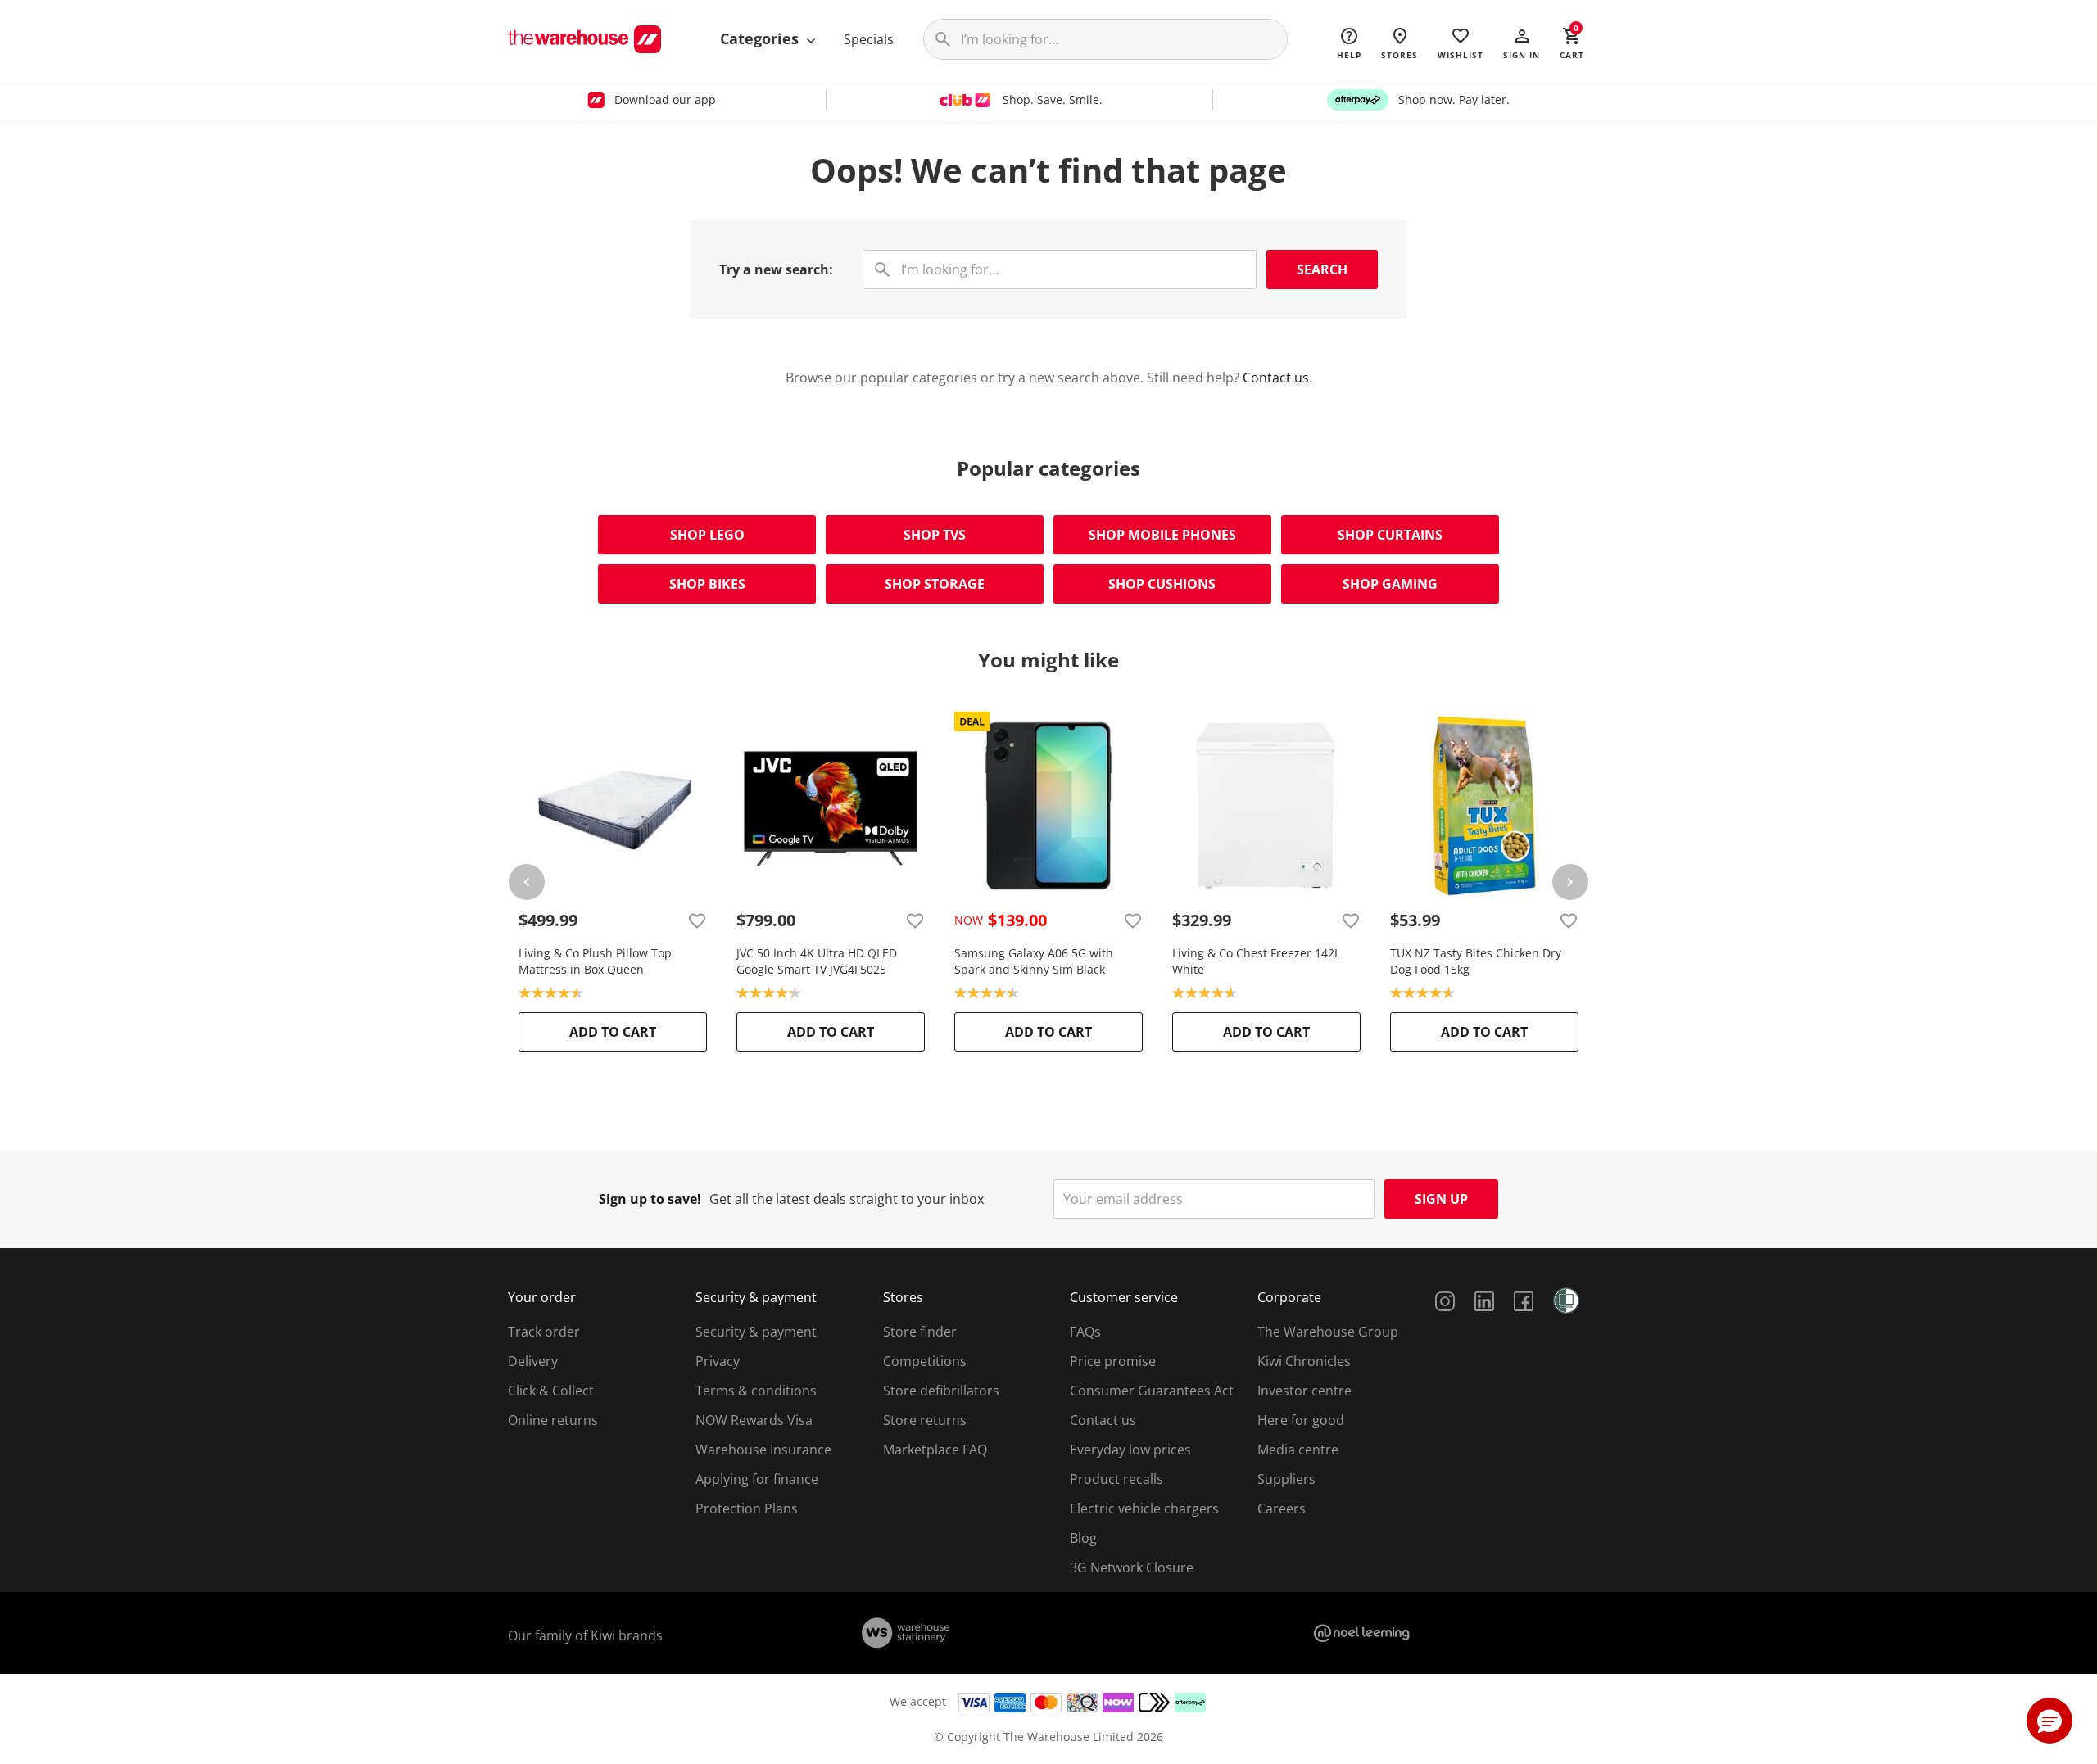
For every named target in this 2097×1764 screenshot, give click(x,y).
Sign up (1441, 1199)
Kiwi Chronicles (1304, 1361)
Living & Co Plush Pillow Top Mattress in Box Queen (595, 961)
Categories (761, 38)
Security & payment (756, 1332)
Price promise (1113, 1361)
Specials (869, 39)
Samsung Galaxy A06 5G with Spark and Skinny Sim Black (1034, 961)
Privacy (718, 1361)
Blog (1083, 1538)
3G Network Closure (1132, 1567)
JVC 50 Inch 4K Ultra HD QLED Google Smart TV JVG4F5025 (817, 961)
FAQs (1085, 1332)
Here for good (1301, 1420)
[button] (1522, 43)
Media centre (1298, 1450)
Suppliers (1286, 1479)
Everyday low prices (1130, 1450)
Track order (544, 1332)
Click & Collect (551, 1391)
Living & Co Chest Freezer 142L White (1256, 961)
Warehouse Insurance (763, 1450)
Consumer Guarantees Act (1152, 1391)
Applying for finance (757, 1479)
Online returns (553, 1420)
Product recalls (1116, 1479)
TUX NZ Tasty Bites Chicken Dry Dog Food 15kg (1476, 961)
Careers (1282, 1508)
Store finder (920, 1332)
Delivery (533, 1361)
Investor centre (1304, 1391)
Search (1322, 269)
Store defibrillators (941, 1391)
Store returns (925, 1420)
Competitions (925, 1361)
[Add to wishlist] (697, 920)
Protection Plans (747, 1508)
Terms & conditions (756, 1391)
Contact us (1276, 378)
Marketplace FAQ (935, 1450)
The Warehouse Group (1328, 1332)
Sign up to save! (650, 1199)
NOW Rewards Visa (754, 1420)
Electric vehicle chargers (1144, 1508)
